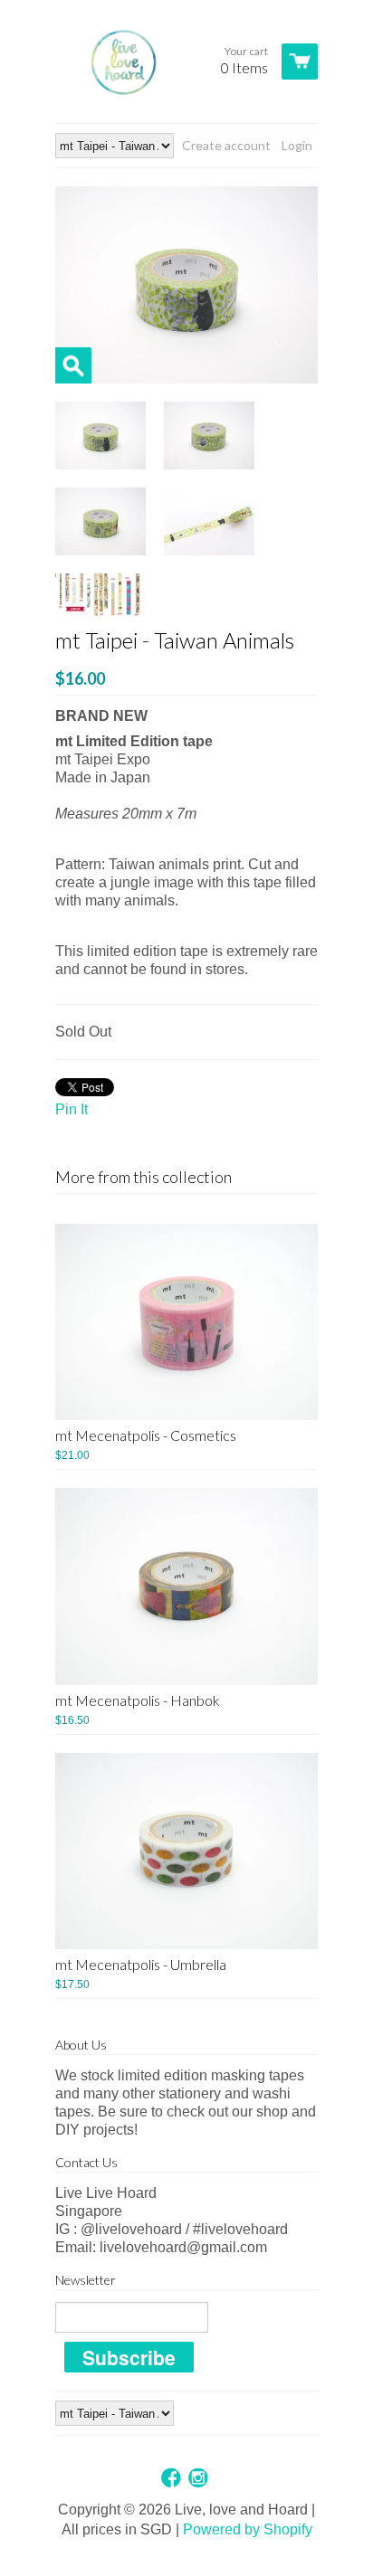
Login (297, 145)
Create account (226, 145)
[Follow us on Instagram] (200, 2479)
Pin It (72, 1109)
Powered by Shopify (248, 2529)
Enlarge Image (73, 365)
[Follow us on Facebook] (173, 2479)
